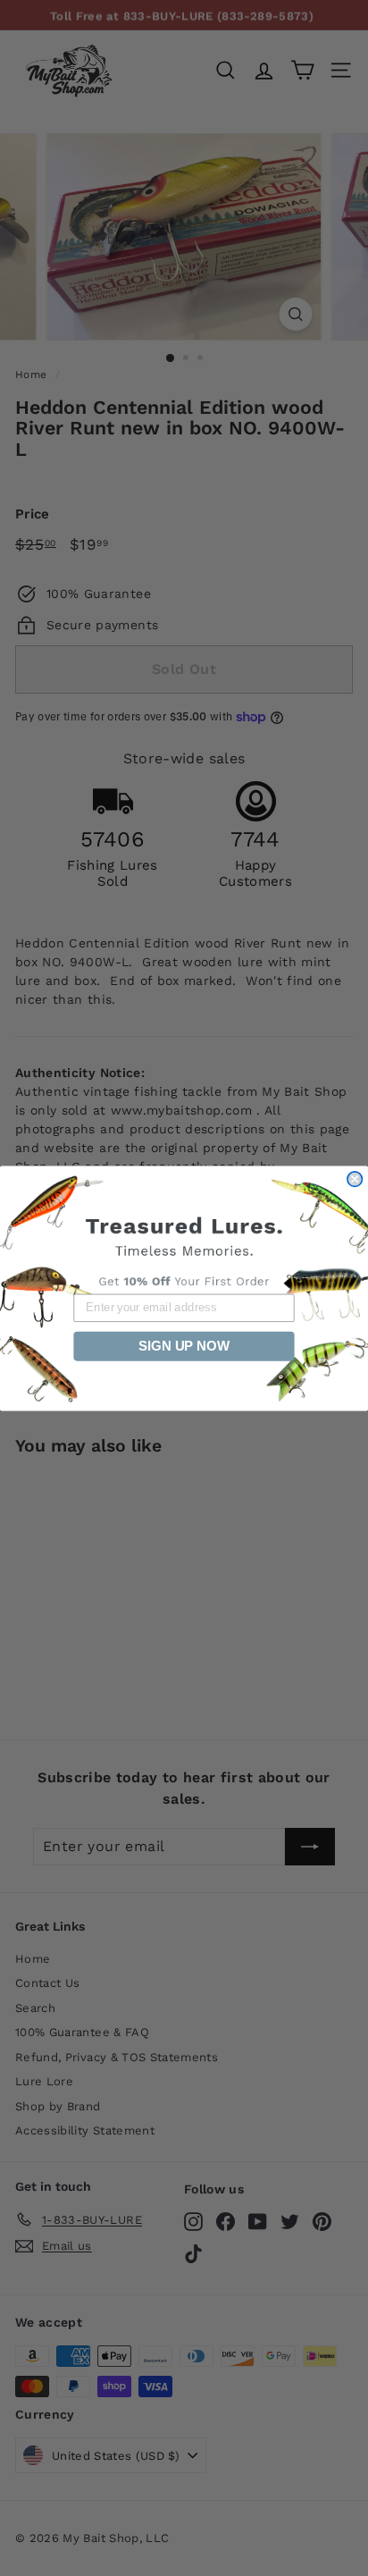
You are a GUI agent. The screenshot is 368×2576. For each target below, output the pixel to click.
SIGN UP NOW (184, 1345)
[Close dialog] (355, 1178)
